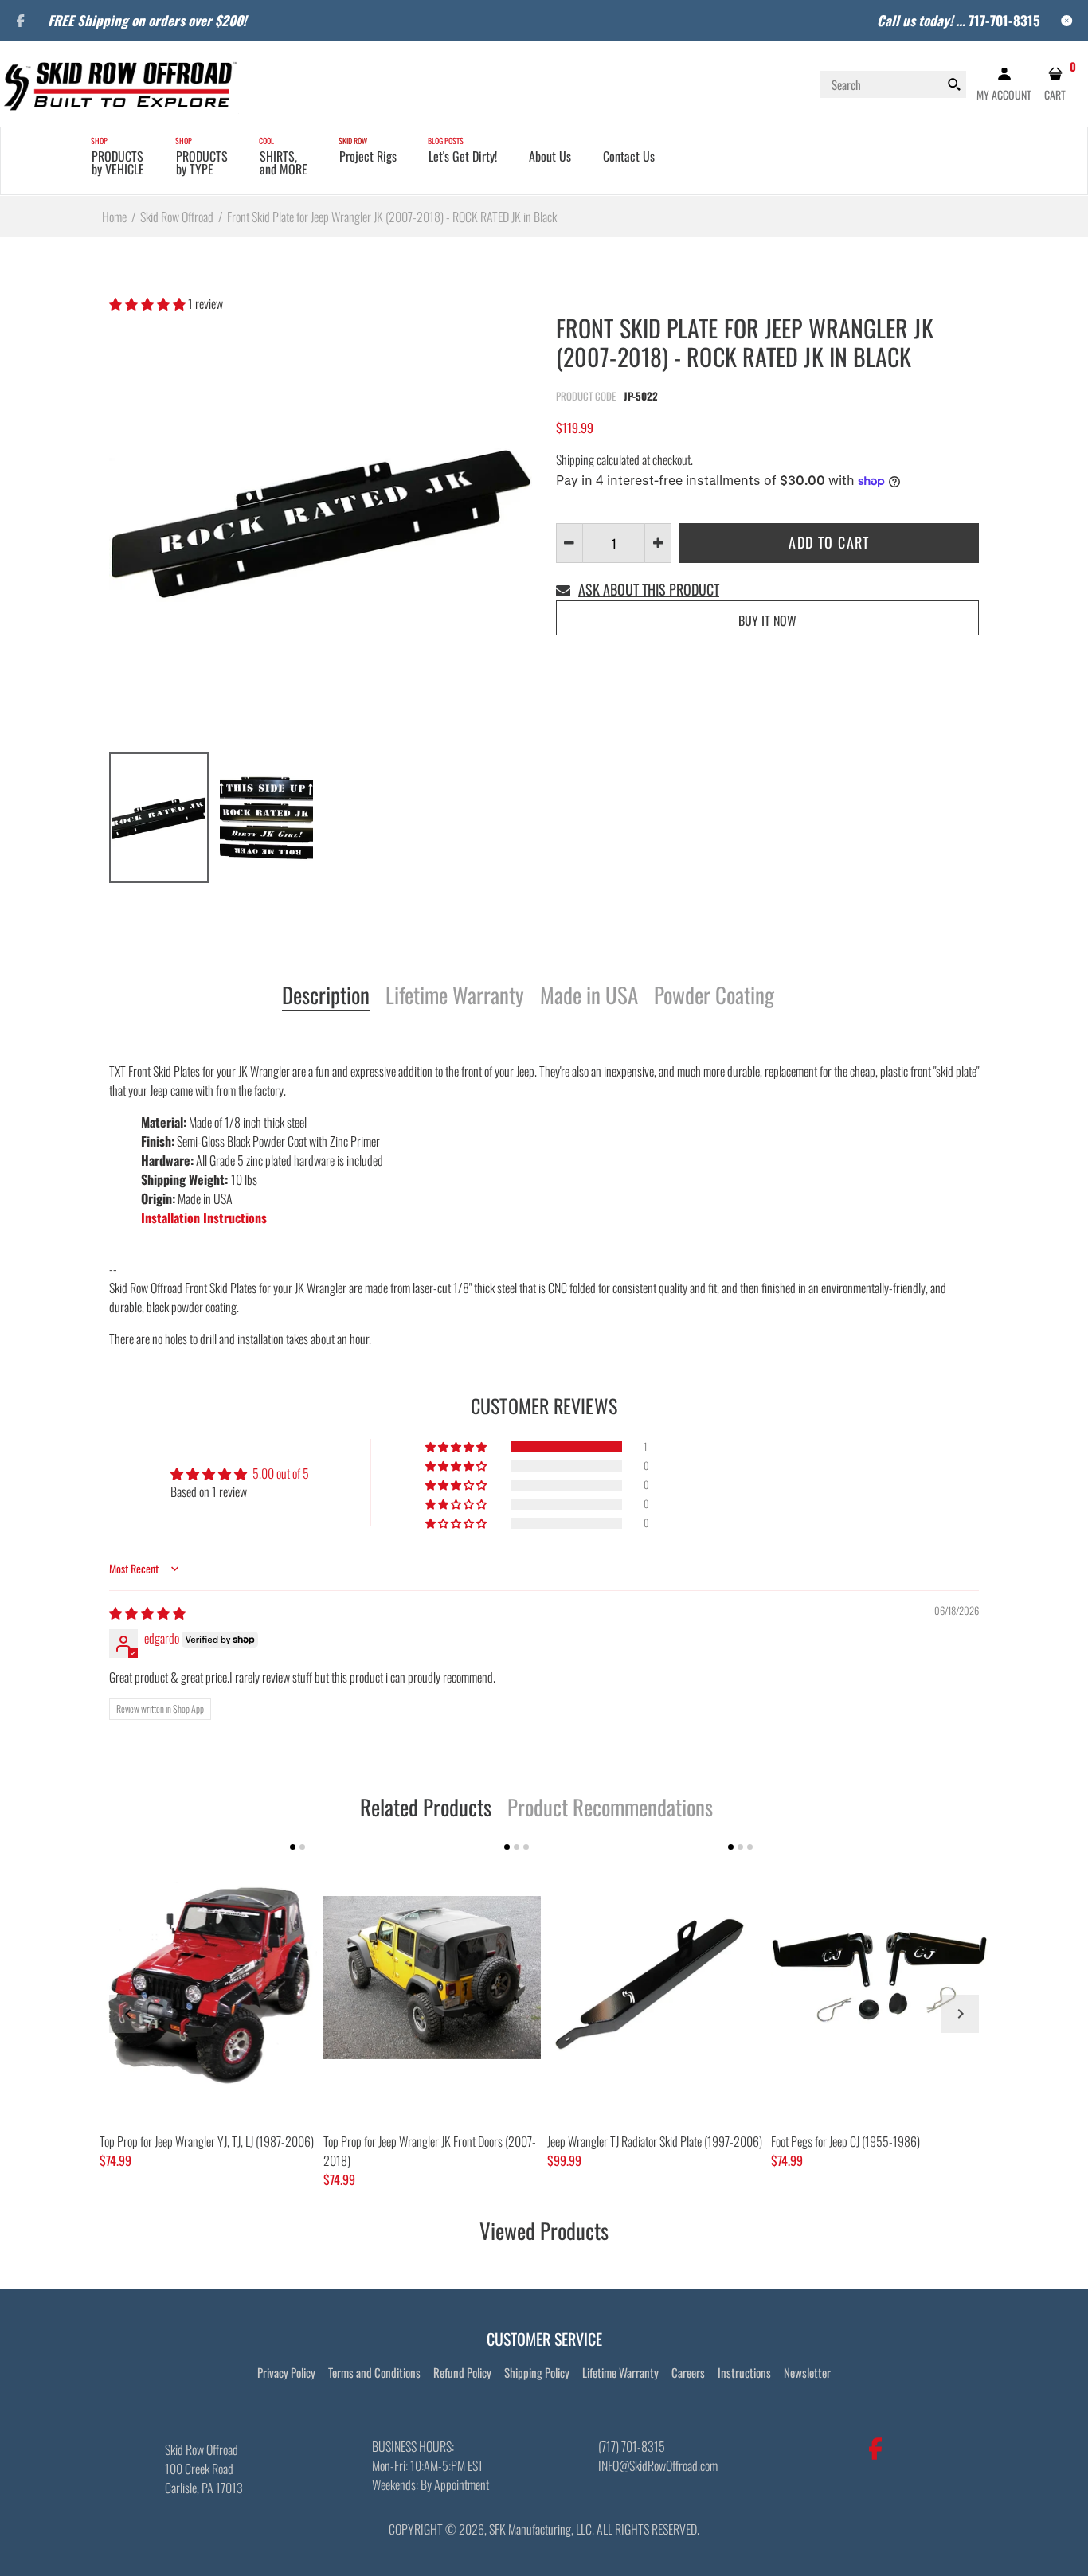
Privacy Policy (286, 2372)
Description (326, 996)
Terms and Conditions (374, 2372)
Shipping (575, 459)
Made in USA (589, 996)
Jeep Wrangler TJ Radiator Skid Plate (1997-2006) (655, 2141)
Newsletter (807, 2372)
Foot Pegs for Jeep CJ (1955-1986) (845, 2141)
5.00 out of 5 (281, 1473)
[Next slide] (960, 2014)
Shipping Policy (537, 2372)
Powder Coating (714, 996)
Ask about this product (649, 589)
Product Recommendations (610, 1808)
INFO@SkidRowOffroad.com (658, 2465)
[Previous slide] (128, 2014)
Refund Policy (462, 2372)
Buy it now (767, 620)
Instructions (744, 2372)
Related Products (426, 1808)
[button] (149, 303)
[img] (147, 1612)
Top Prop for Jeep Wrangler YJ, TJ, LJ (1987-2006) (207, 2141)
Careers (688, 2372)
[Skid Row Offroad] (119, 82)
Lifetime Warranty (455, 996)
